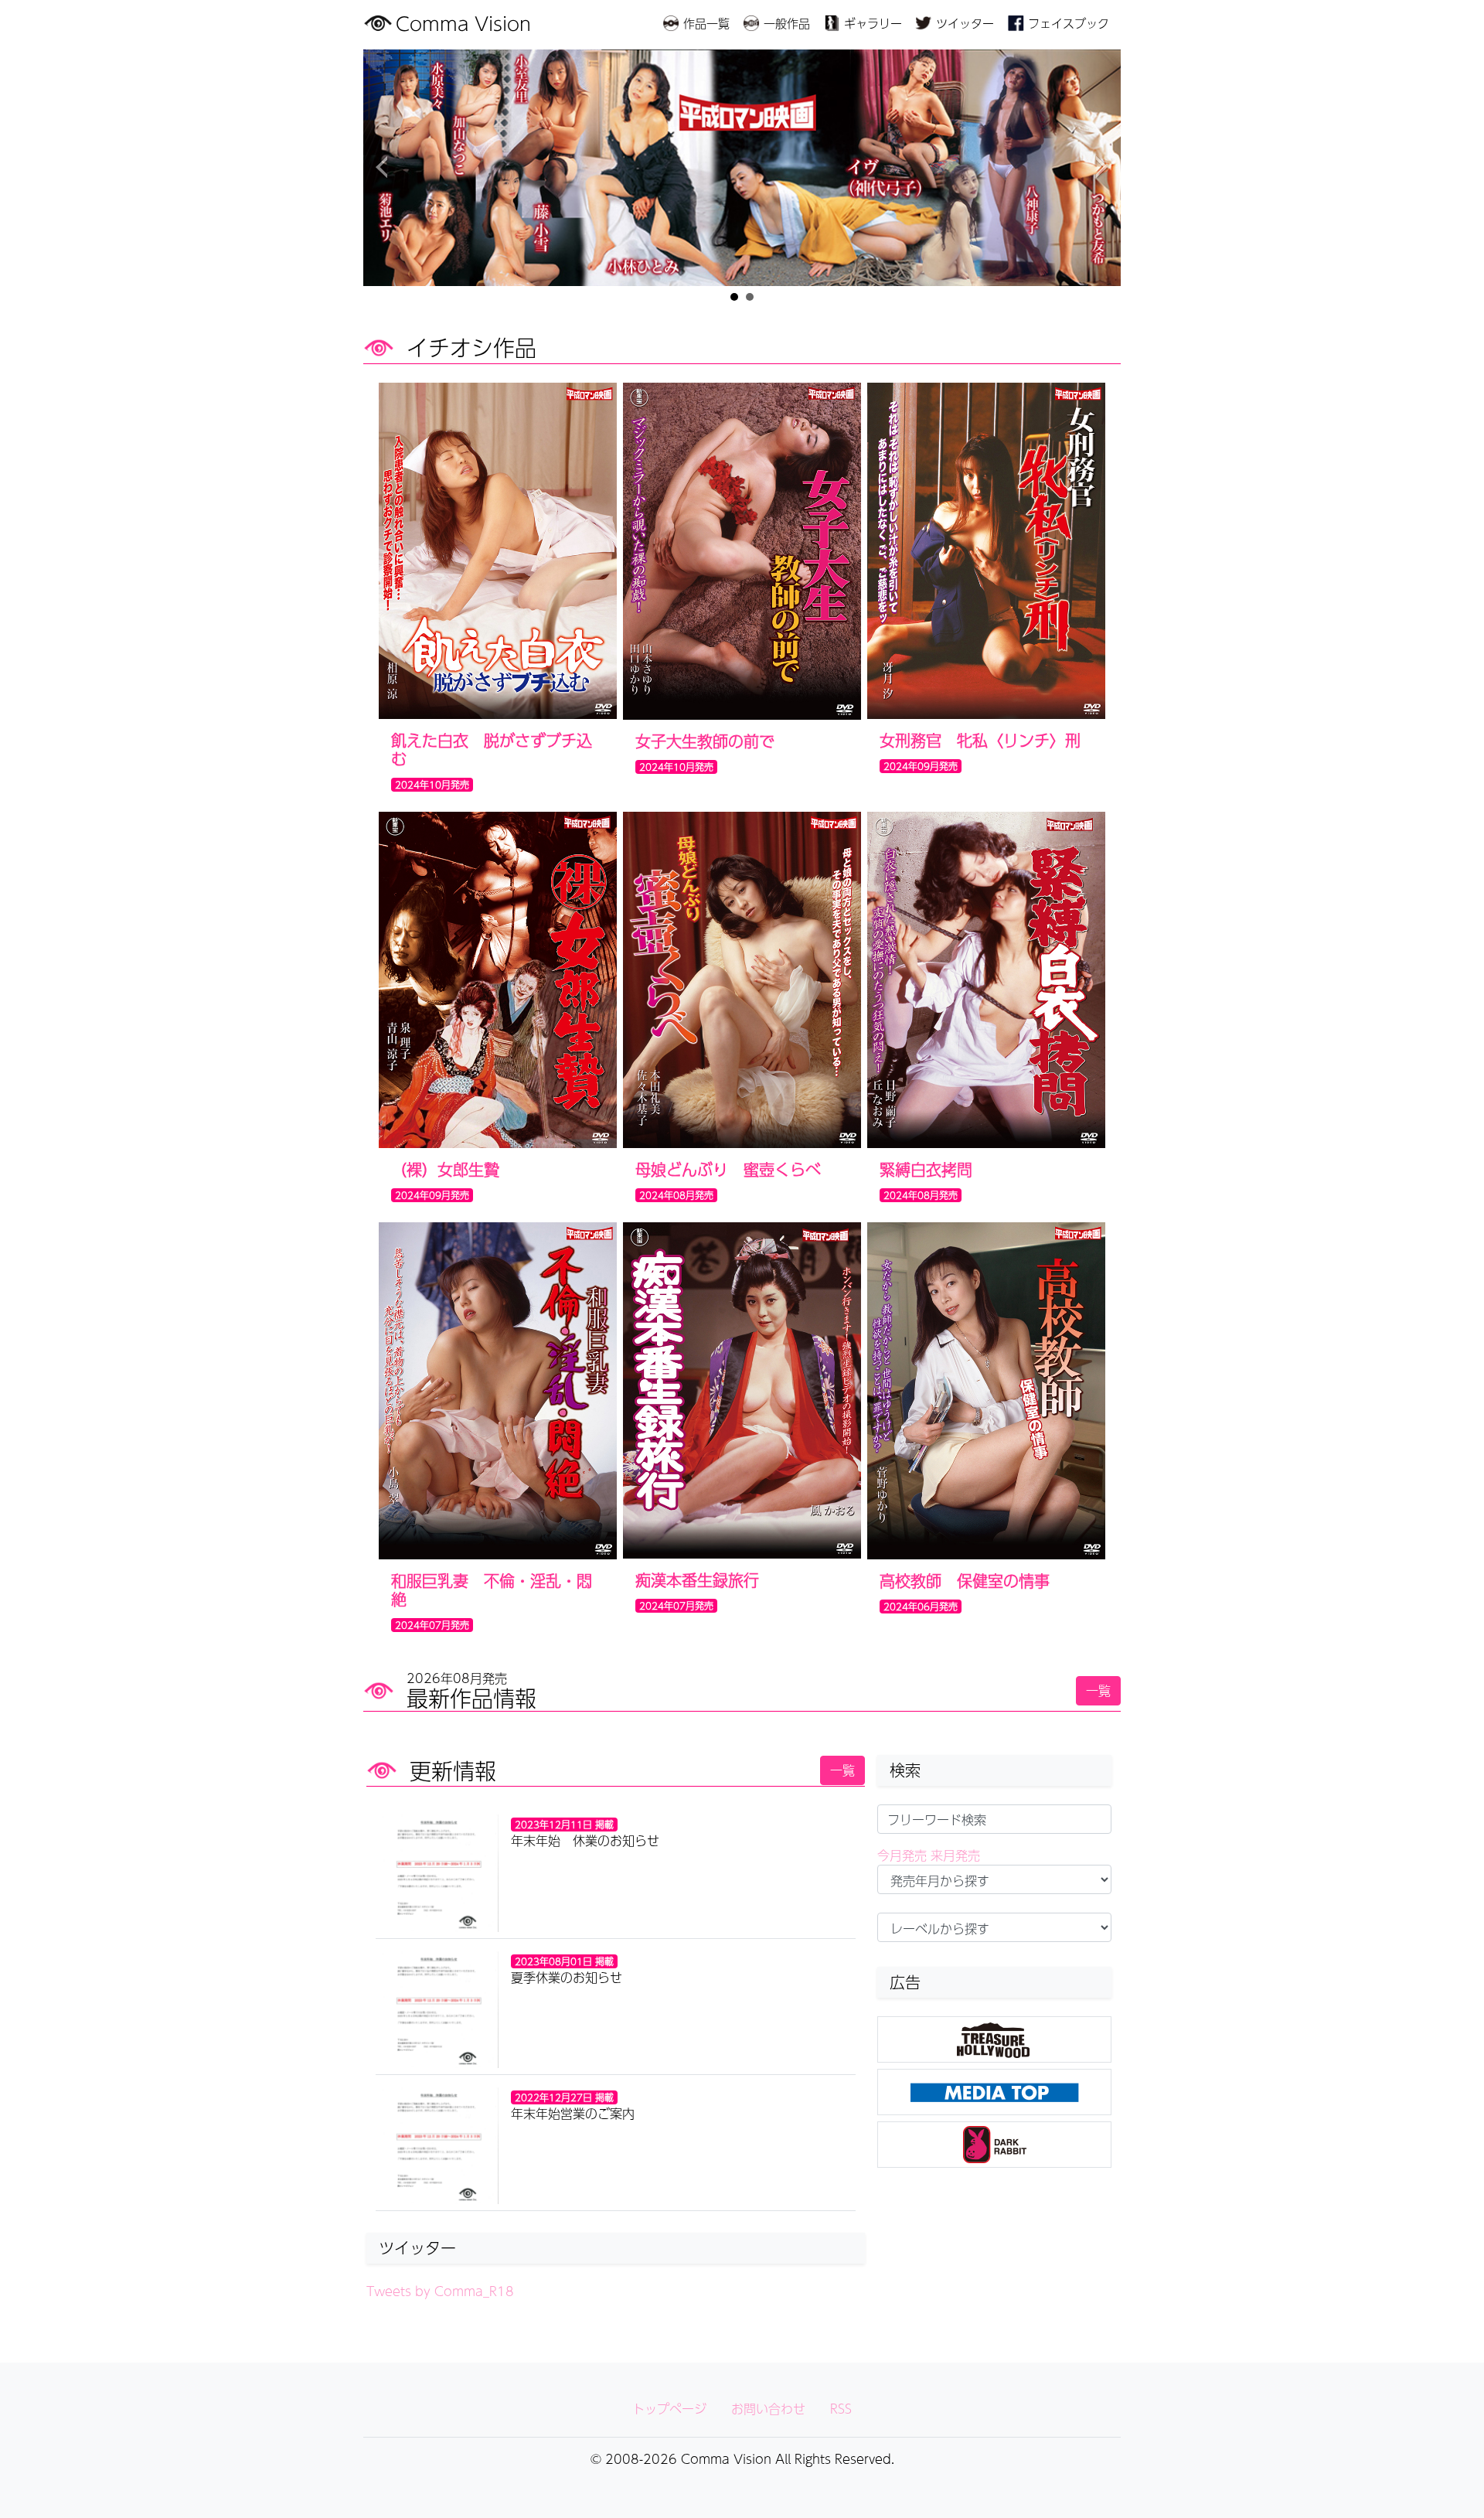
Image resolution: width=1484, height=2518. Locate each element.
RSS (841, 2409)
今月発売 (902, 1855)
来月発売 (955, 1855)
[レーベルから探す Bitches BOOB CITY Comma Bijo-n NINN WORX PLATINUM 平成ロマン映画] (994, 1927)
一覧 (1098, 1690)
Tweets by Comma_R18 (440, 2291)
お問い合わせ (768, 2409)
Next (1101, 168)
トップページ (669, 2409)
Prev (383, 168)
